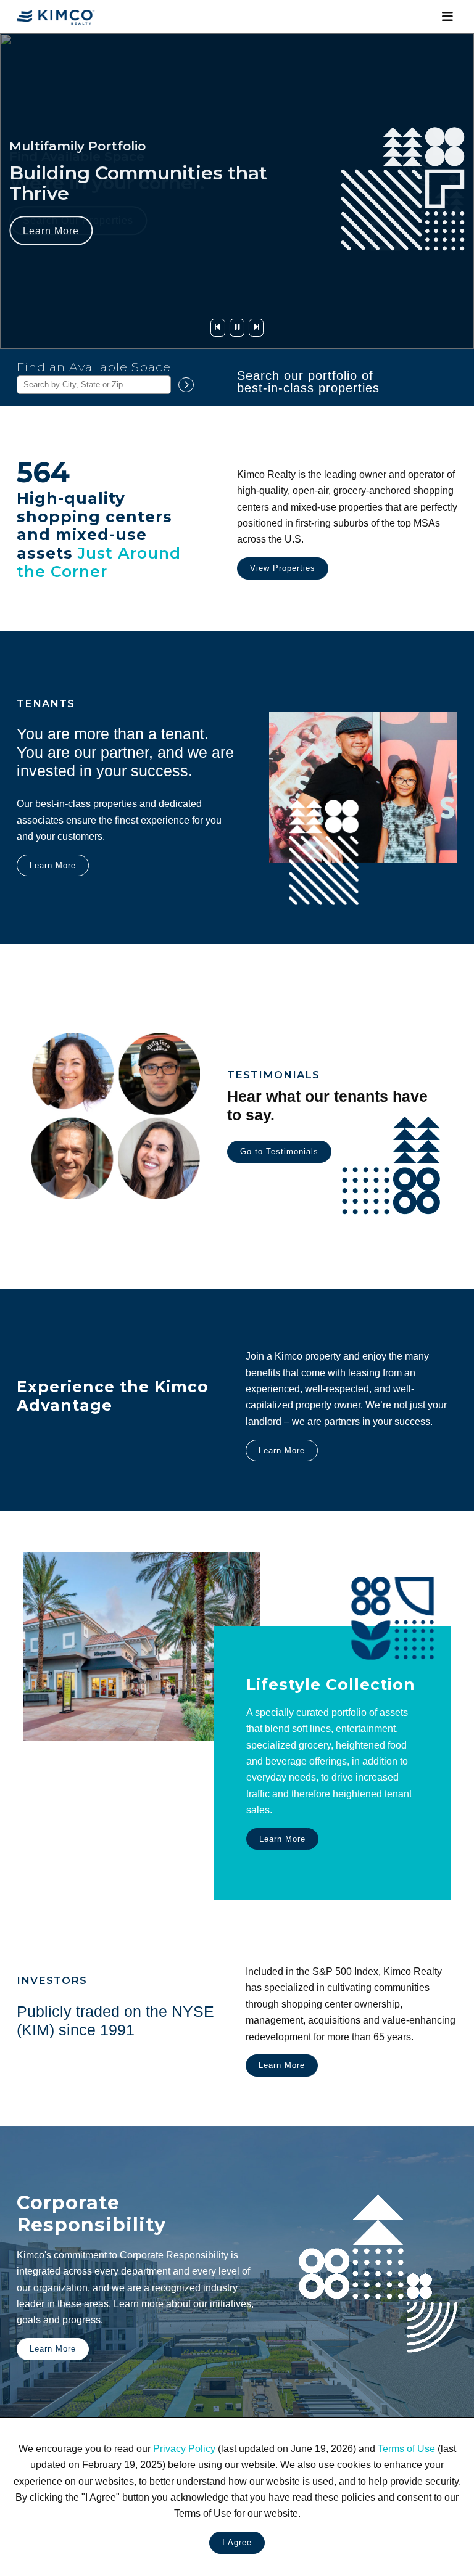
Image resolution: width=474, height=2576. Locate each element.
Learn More (51, 231)
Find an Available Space (94, 367)
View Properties (283, 568)
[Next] (256, 328)
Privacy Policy (184, 2448)
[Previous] (218, 328)
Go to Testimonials (279, 1151)
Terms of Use (406, 2448)
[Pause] (237, 328)
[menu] (447, 17)
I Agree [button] (237, 2542)
